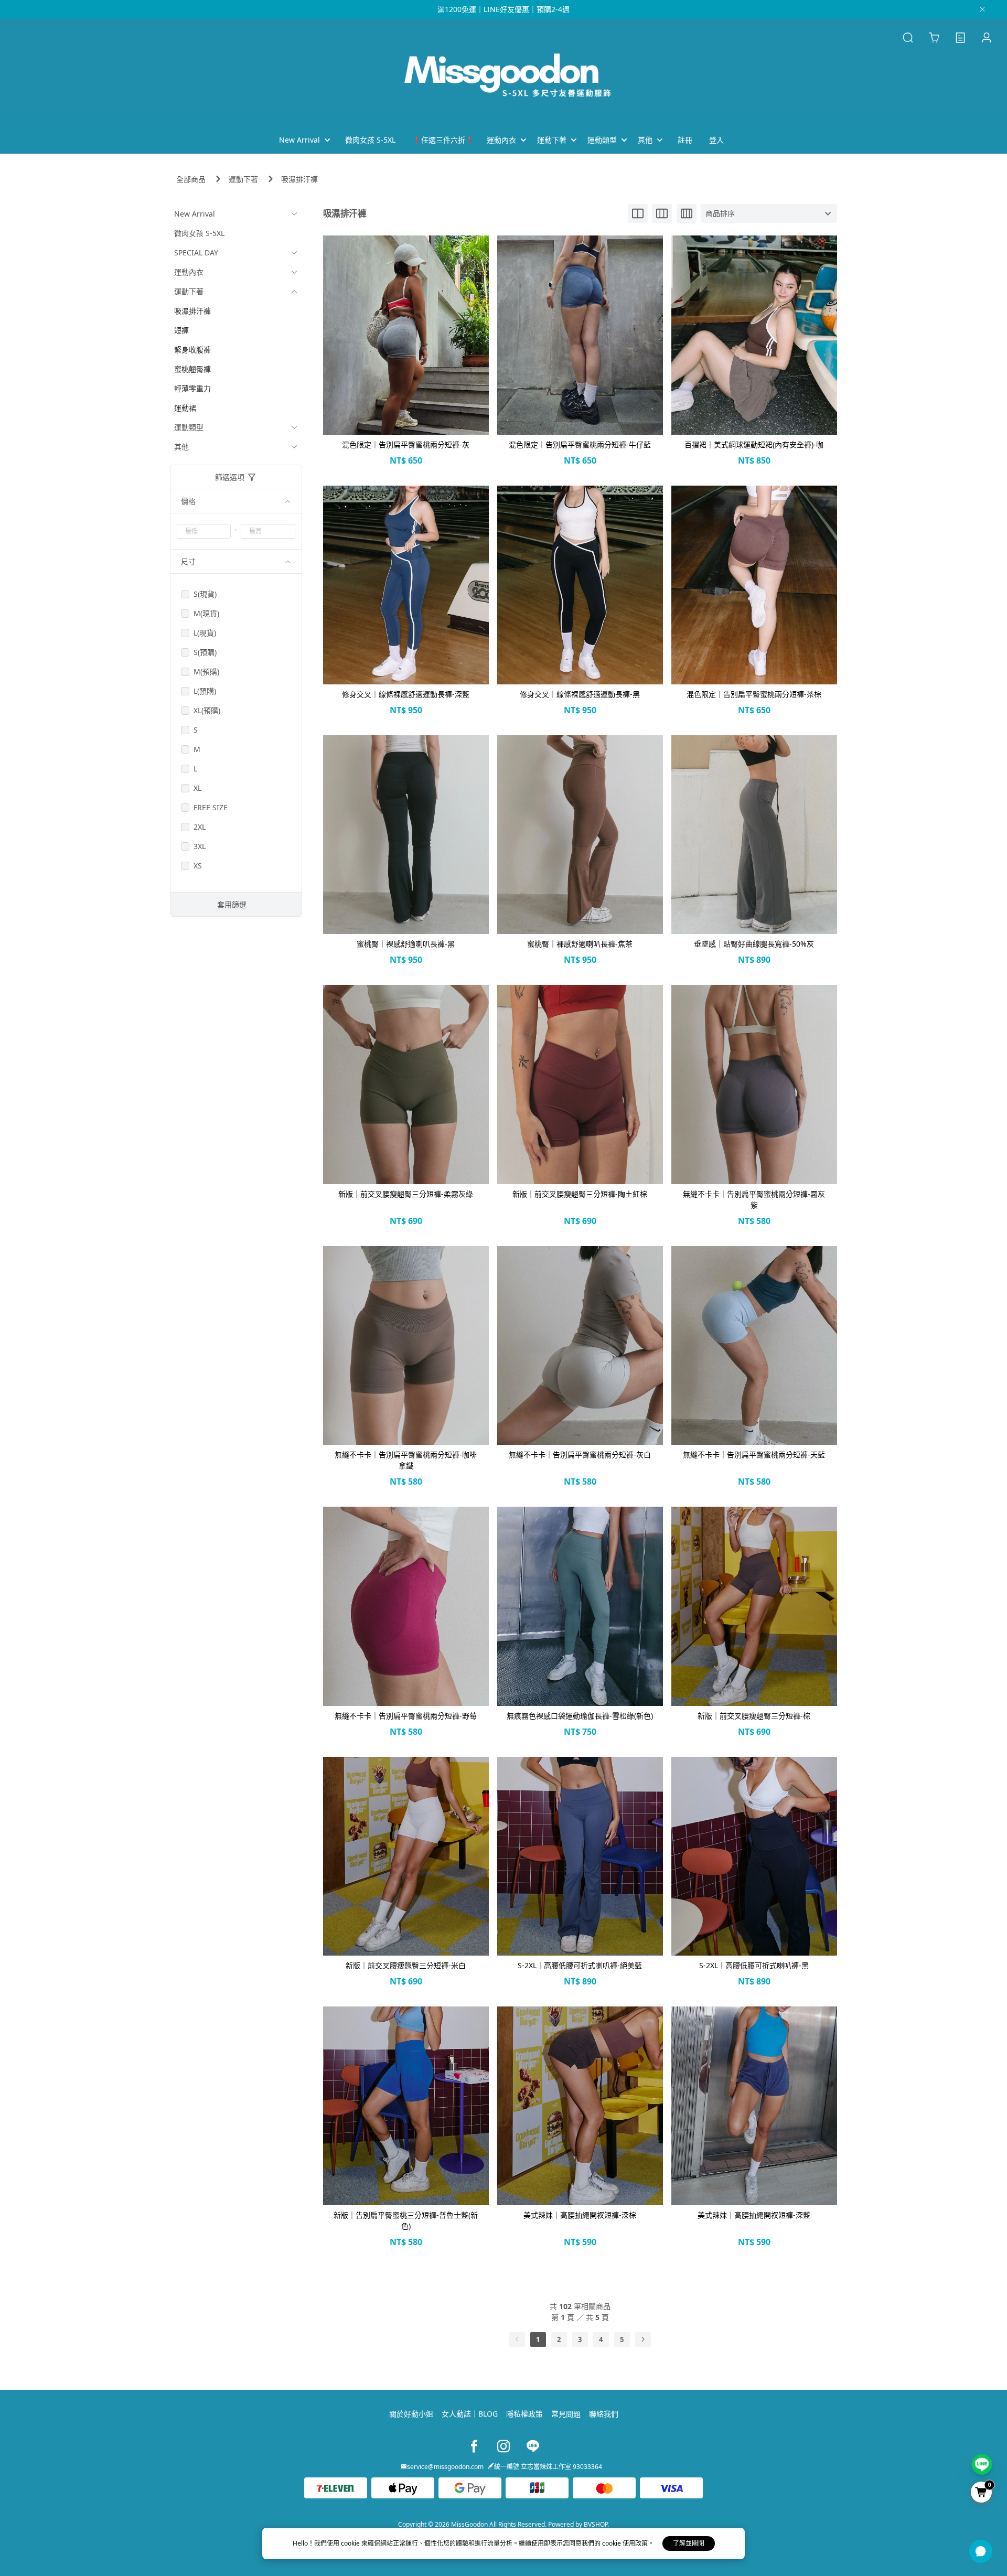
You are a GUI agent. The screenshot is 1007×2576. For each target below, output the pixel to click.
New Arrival (195, 214)
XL (197, 788)
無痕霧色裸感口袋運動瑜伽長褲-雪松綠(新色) (580, 1716)
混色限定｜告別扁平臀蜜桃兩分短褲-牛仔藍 (580, 444)
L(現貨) (205, 633)
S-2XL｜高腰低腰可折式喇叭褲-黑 (754, 1965)
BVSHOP (596, 2524)
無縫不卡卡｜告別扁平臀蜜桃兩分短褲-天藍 (754, 1455)
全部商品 (191, 179)
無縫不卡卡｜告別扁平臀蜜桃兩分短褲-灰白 (580, 1455)
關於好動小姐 (411, 2414)
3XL (200, 846)
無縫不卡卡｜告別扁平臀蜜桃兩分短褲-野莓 (406, 1716)
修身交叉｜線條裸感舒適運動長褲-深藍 (406, 694)
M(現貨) (206, 613)
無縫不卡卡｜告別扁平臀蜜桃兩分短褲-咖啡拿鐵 (406, 1460)
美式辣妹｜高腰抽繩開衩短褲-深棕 (580, 2215)
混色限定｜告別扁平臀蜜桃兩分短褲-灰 (406, 444)
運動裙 (185, 408)
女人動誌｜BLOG (470, 2414)
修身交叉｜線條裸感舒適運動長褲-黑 (580, 694)
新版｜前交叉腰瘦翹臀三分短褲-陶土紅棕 (580, 1194)
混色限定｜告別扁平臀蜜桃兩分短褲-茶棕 (754, 694)
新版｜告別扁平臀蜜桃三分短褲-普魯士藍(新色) (406, 2220)
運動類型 (189, 427)
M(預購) (206, 672)
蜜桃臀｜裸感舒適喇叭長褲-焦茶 (580, 944)
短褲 (181, 330)
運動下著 (243, 179)
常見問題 (566, 2414)
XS (198, 866)
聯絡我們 (604, 2414)
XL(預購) (207, 710)
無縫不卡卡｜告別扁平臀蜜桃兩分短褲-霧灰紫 (754, 1199)
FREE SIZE (211, 807)
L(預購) (205, 691)
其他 (181, 447)
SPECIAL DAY (196, 253)
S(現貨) (205, 594)
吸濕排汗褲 (299, 179)
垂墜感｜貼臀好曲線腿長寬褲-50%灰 (754, 944)
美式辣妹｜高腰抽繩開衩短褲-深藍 (754, 2215)
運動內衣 (189, 272)
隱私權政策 (524, 2414)
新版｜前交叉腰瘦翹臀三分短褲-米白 (406, 1965)
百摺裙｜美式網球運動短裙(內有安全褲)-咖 (754, 444)
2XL (200, 827)
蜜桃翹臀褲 (192, 369)
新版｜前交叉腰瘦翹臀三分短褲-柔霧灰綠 (406, 1194)
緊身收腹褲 (192, 350)
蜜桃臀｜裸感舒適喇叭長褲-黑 (406, 944)
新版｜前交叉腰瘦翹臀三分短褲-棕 (754, 1716)
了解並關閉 (689, 2543)
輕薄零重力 (192, 388)
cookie (351, 2543)
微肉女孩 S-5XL (199, 233)
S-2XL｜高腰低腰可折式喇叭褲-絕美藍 (580, 1965)
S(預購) (205, 652)
